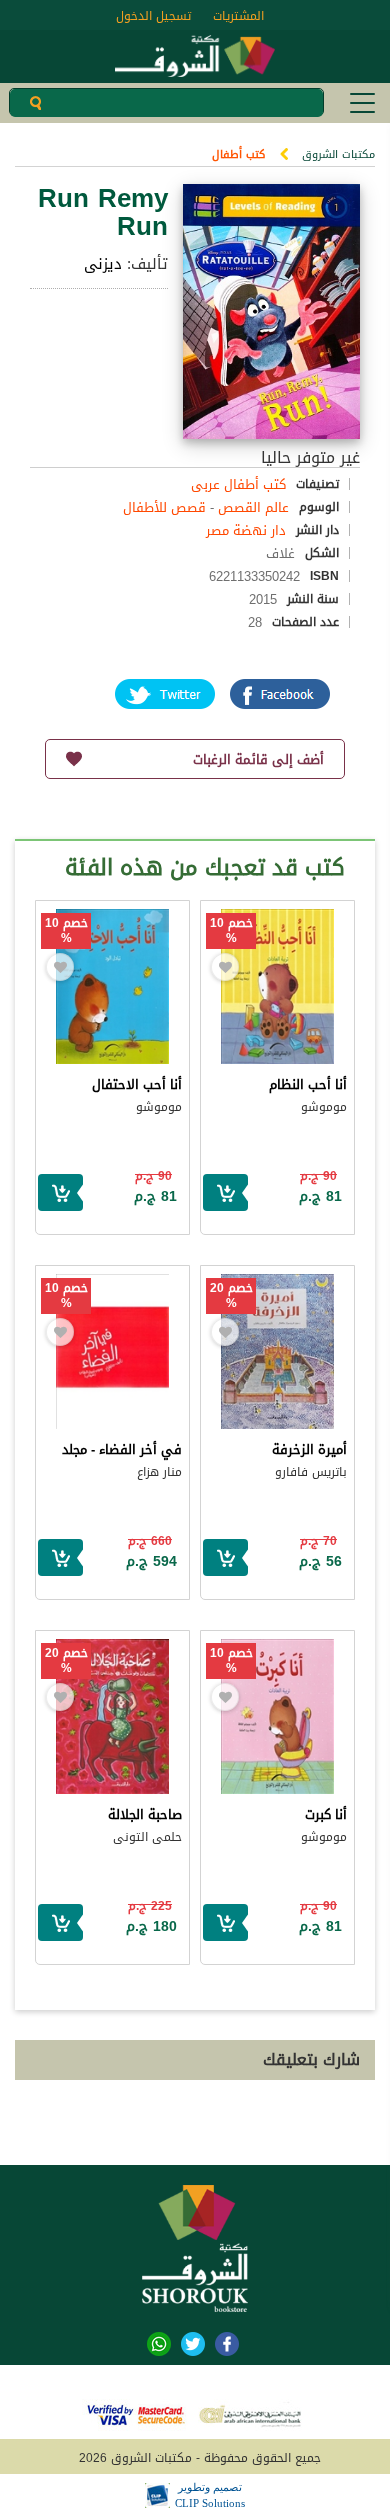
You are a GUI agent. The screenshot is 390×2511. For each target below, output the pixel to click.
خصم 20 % (231, 1296)
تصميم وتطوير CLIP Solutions (210, 2495)
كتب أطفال (238, 154)
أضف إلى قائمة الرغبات (258, 759)
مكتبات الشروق (338, 154)
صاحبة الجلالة (145, 1814)
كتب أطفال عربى (238, 484)
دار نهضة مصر (246, 530)
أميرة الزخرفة (309, 1449)
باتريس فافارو (311, 1472)
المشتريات (238, 16)
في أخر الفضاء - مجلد (122, 1449)
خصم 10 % (231, 931)
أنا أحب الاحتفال (137, 1084)
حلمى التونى (147, 1837)
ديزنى (103, 264)
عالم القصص (253, 507)
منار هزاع (159, 1472)
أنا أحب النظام (308, 1084)
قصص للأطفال (164, 507)
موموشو (324, 1107)
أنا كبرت (326, 1814)
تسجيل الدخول (153, 16)
